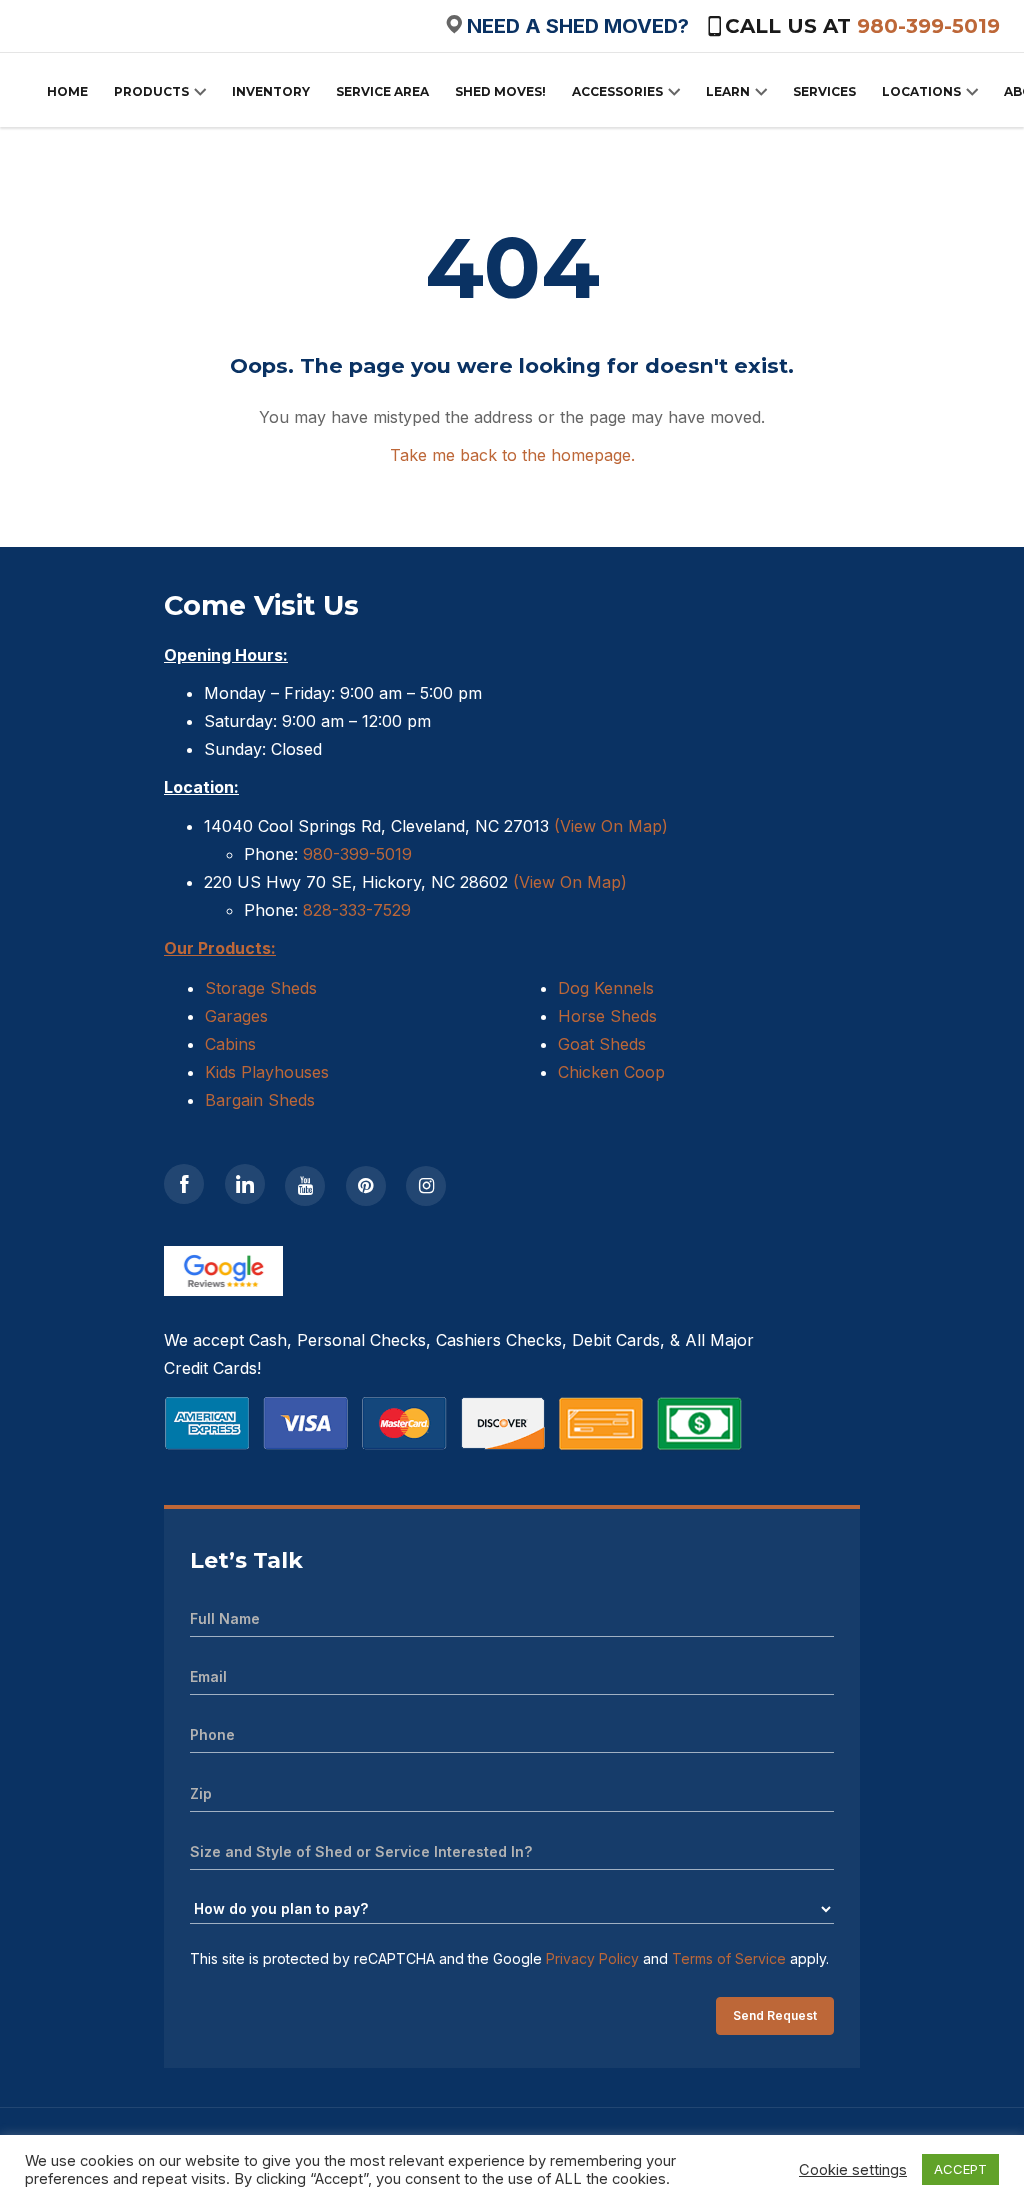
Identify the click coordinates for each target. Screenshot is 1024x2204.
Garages (236, 1016)
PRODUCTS (151, 91)
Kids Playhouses (267, 1072)
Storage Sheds (261, 988)
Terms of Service (729, 1958)
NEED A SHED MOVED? (578, 26)
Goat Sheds (602, 1044)
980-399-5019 (928, 26)
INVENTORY (271, 91)
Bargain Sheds (260, 1100)
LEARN (728, 91)
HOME (67, 91)
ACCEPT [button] (960, 2169)
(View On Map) (611, 826)
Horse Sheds (607, 1016)
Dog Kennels (606, 988)
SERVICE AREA (382, 91)
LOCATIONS (921, 91)
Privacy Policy (592, 1958)
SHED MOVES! (500, 91)
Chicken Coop (611, 1072)
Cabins (230, 1044)
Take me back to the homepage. (512, 455)
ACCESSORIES (617, 91)
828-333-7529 (354, 910)
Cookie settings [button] (853, 2170)
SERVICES (824, 91)
